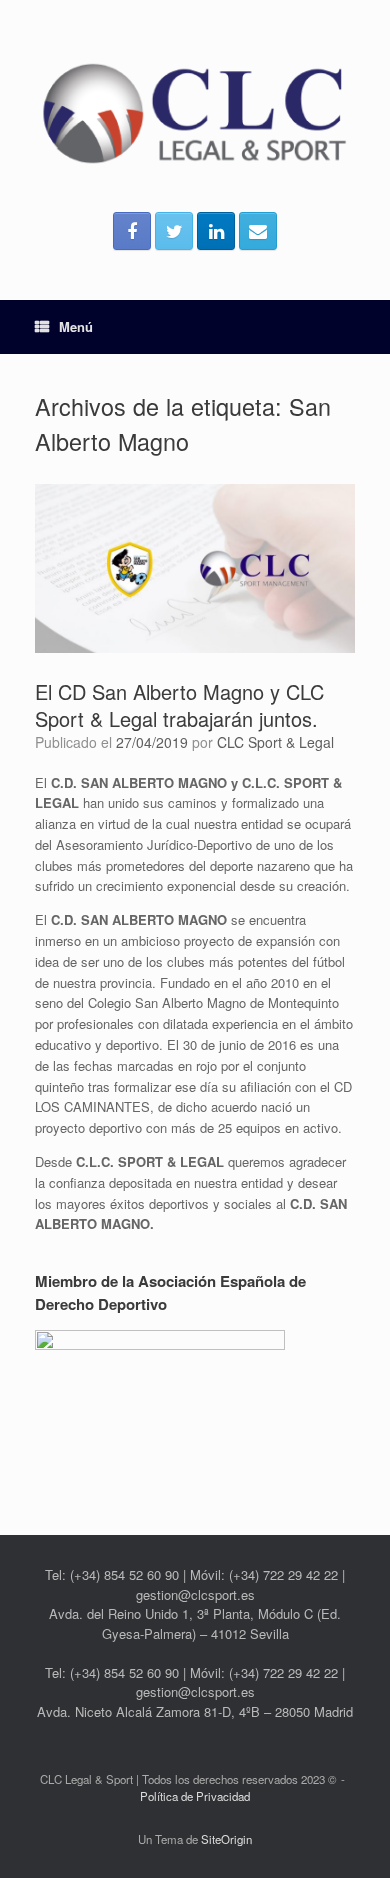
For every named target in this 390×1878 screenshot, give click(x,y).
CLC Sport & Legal (275, 742)
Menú (76, 326)
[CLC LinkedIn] (216, 231)
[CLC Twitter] (174, 231)
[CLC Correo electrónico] (258, 231)
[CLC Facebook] (132, 231)
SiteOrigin (226, 1839)
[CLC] (195, 113)
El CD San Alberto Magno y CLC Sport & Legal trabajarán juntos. (179, 705)
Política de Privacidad (195, 1796)
